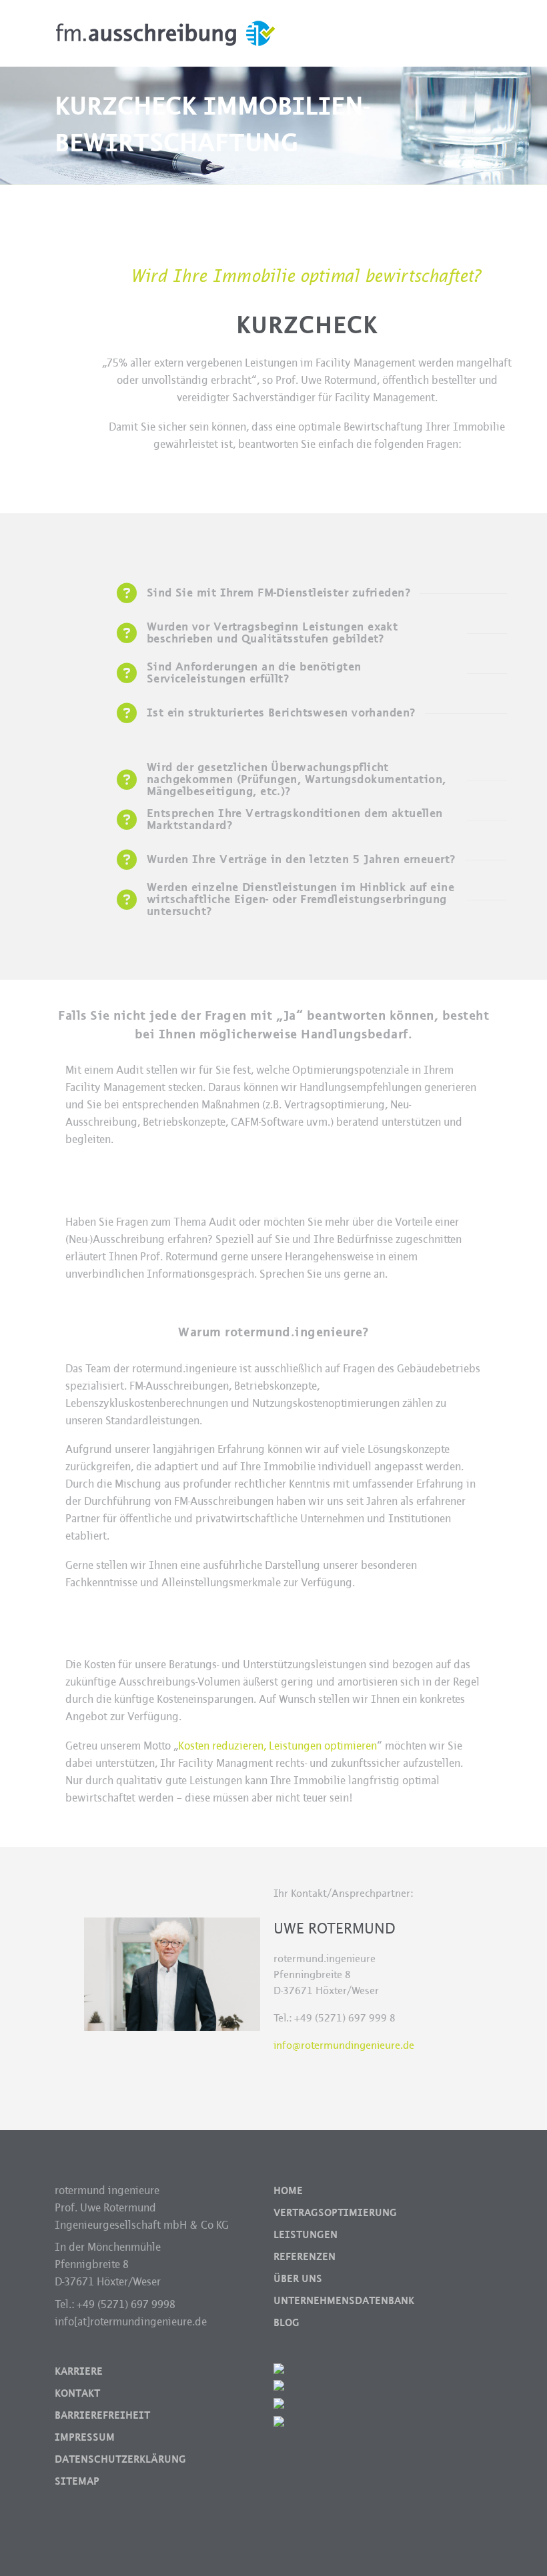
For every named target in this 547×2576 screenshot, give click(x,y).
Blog (287, 2323)
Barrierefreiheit (102, 2415)
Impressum (85, 2437)
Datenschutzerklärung (120, 2459)
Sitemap (77, 2481)
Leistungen (306, 2235)
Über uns (298, 2279)
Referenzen (305, 2257)
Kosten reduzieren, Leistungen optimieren (278, 1746)
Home (288, 2191)
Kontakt (77, 2393)
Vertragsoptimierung (335, 2213)
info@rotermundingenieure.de (344, 2045)
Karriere (79, 2371)
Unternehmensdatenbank (344, 2301)
